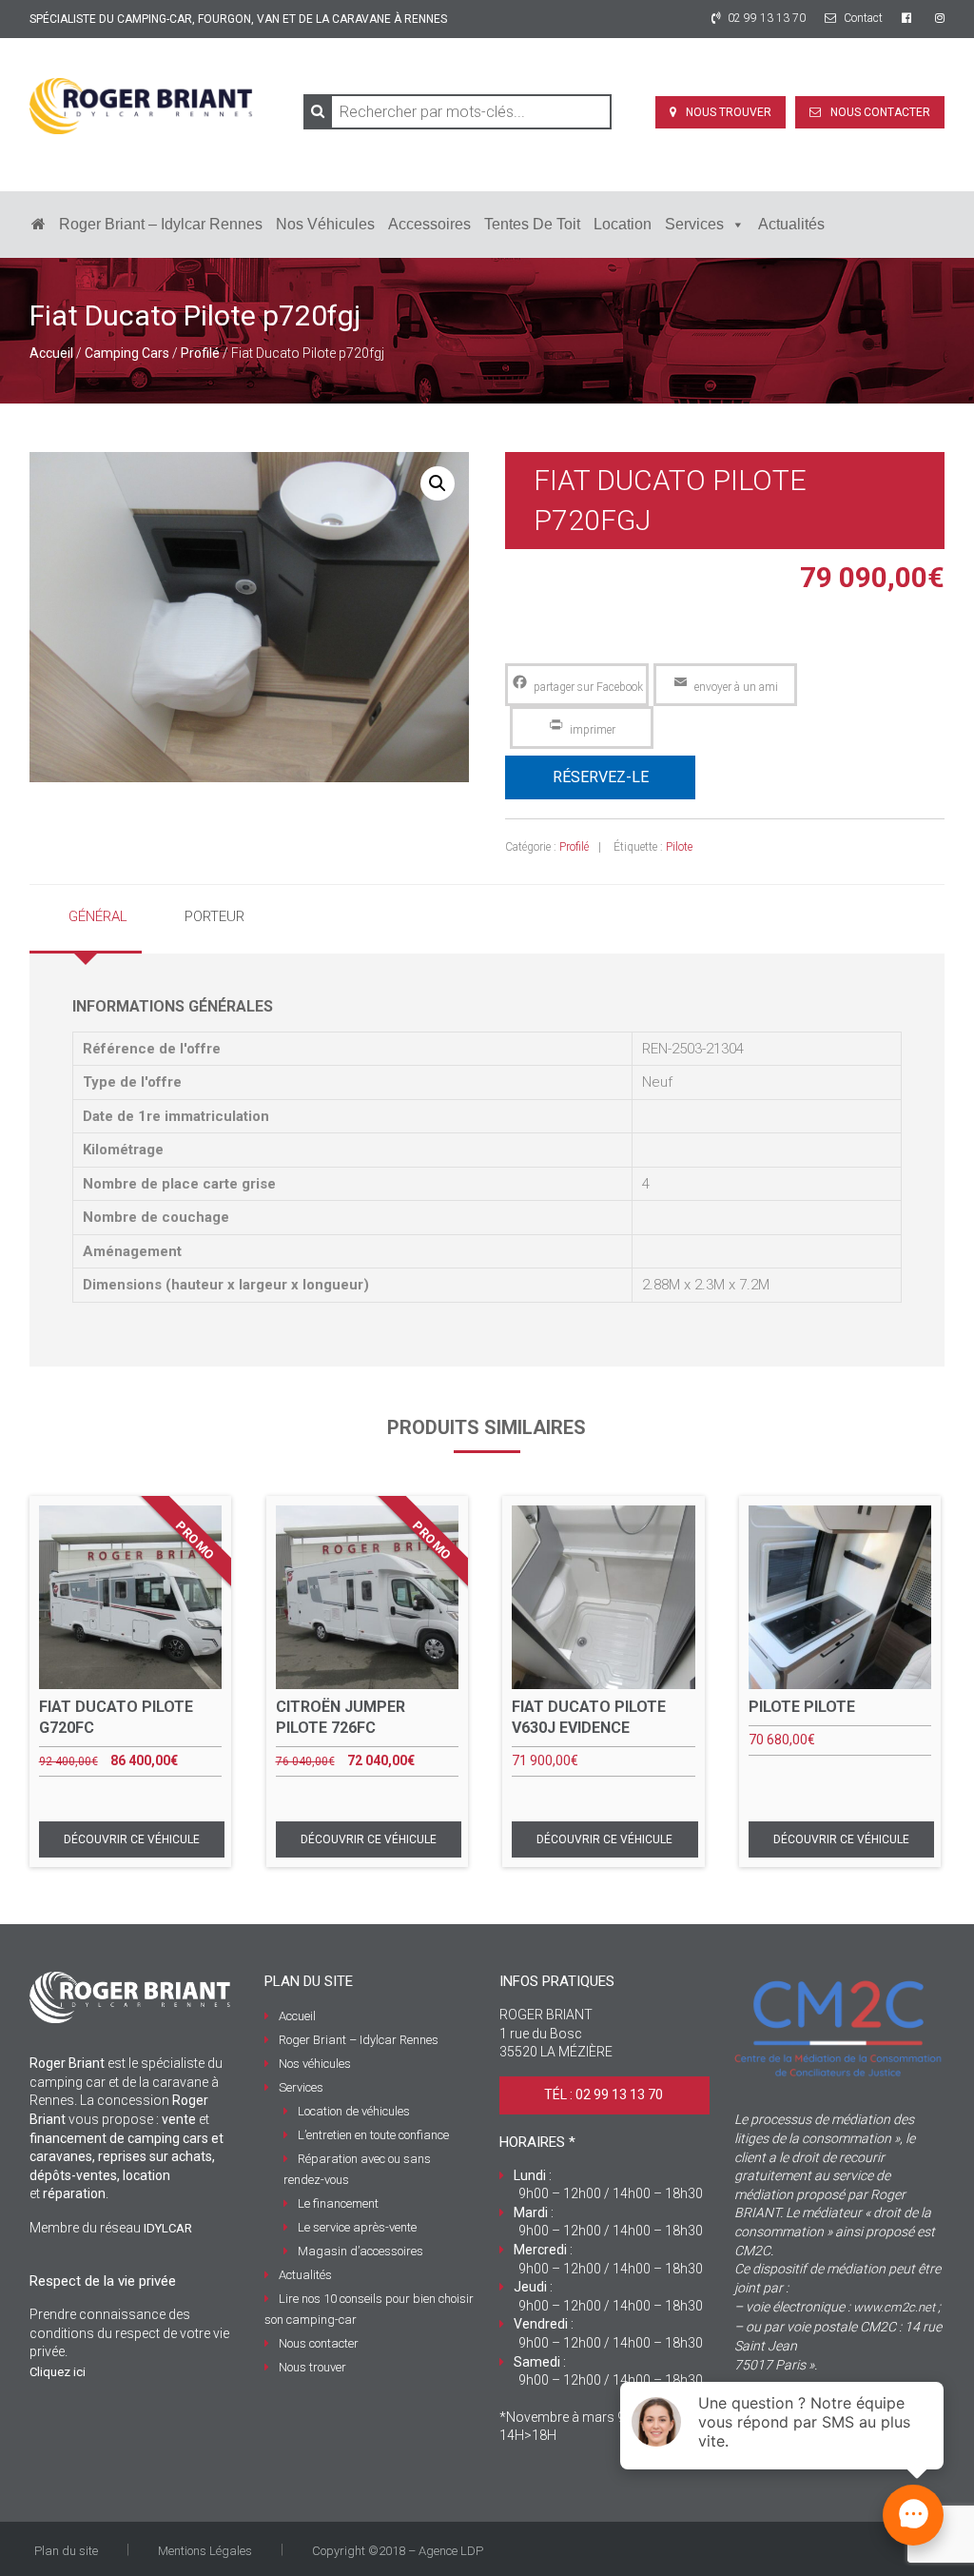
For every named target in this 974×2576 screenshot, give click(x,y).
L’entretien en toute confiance (373, 2135)
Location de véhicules (354, 2111)
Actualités (791, 224)
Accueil (51, 353)
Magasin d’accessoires (360, 2251)
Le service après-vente (357, 2227)
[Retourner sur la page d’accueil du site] (39, 225)
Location (623, 224)
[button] (438, 483)
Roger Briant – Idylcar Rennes (161, 224)
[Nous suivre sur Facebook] (909, 18)
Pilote (679, 847)
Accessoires (429, 224)
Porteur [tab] (214, 916)
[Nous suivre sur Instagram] (940, 18)
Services (694, 224)
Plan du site (66, 2551)
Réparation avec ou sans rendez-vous (357, 2169)
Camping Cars (127, 353)
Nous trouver (729, 112)
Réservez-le (601, 777)
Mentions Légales (205, 2551)
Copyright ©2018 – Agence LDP (398, 2551)
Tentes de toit (532, 224)
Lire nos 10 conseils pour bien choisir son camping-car (369, 2309)
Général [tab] (98, 916)
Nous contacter (880, 112)
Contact (862, 18)
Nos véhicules (325, 224)
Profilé (200, 353)
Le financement (338, 2203)
